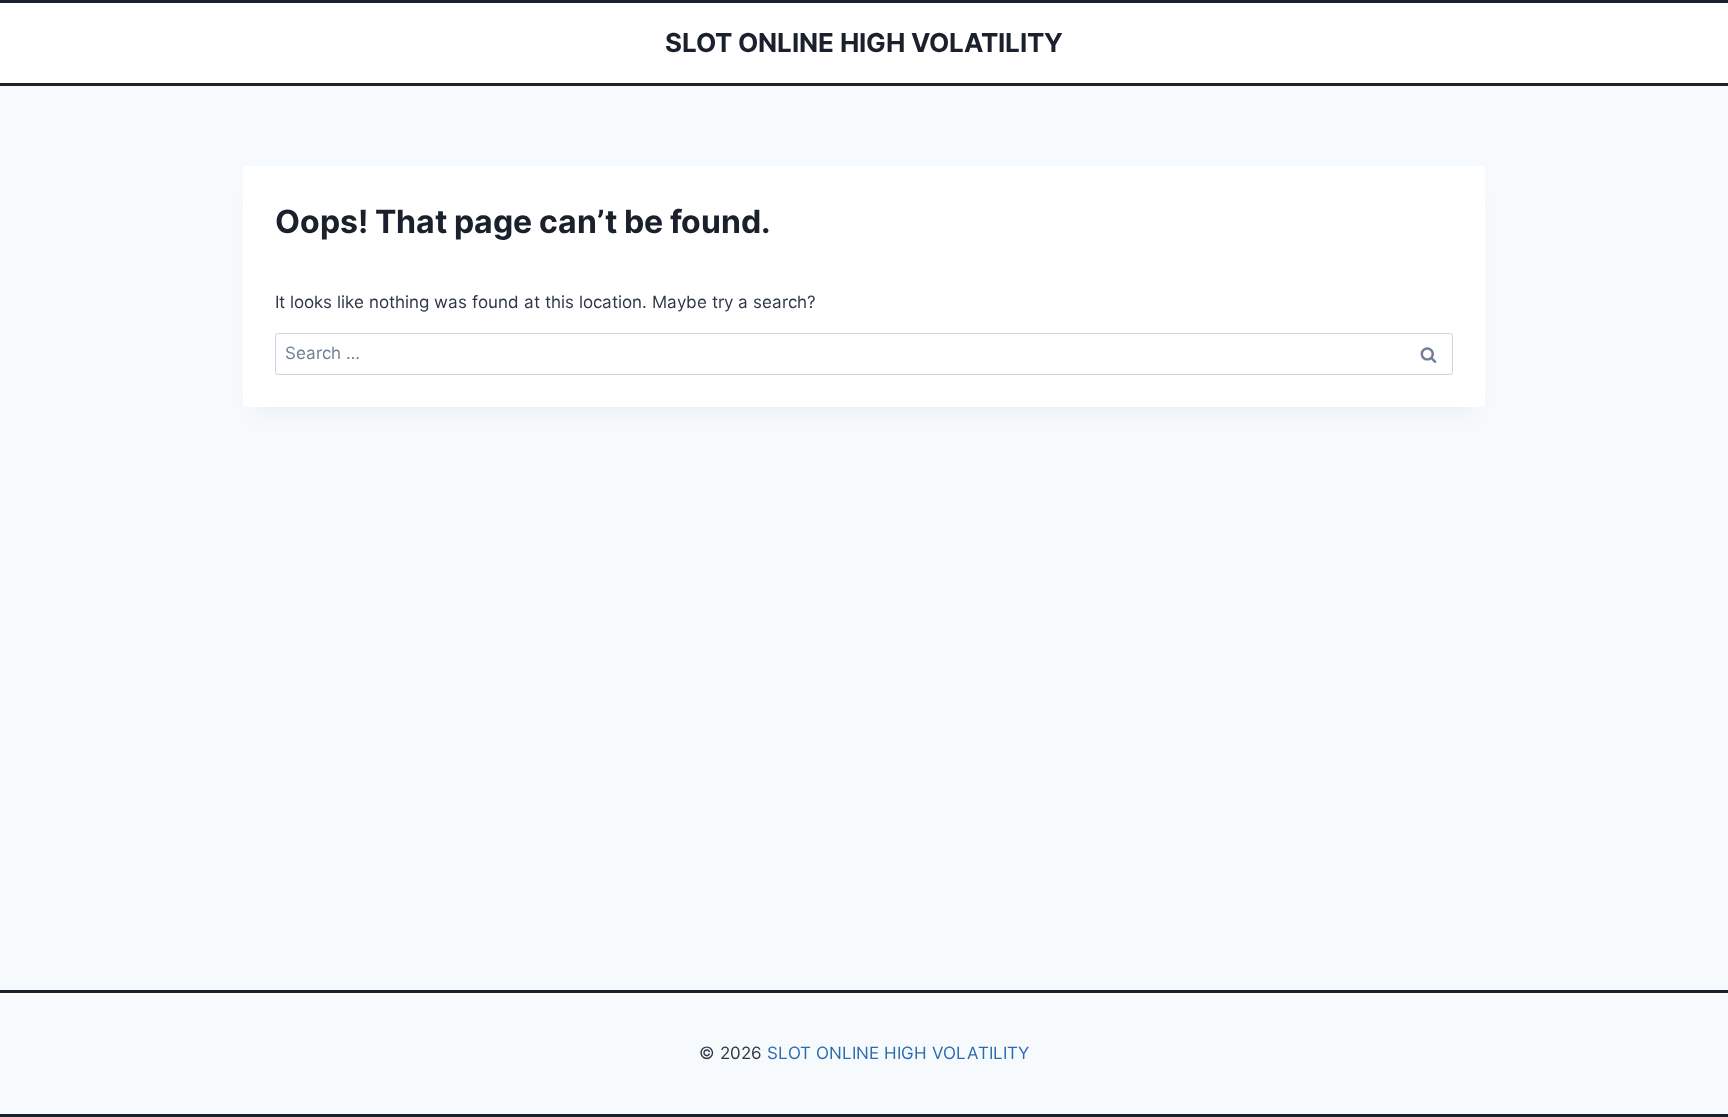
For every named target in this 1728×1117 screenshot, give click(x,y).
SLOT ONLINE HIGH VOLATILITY (898, 1053)
